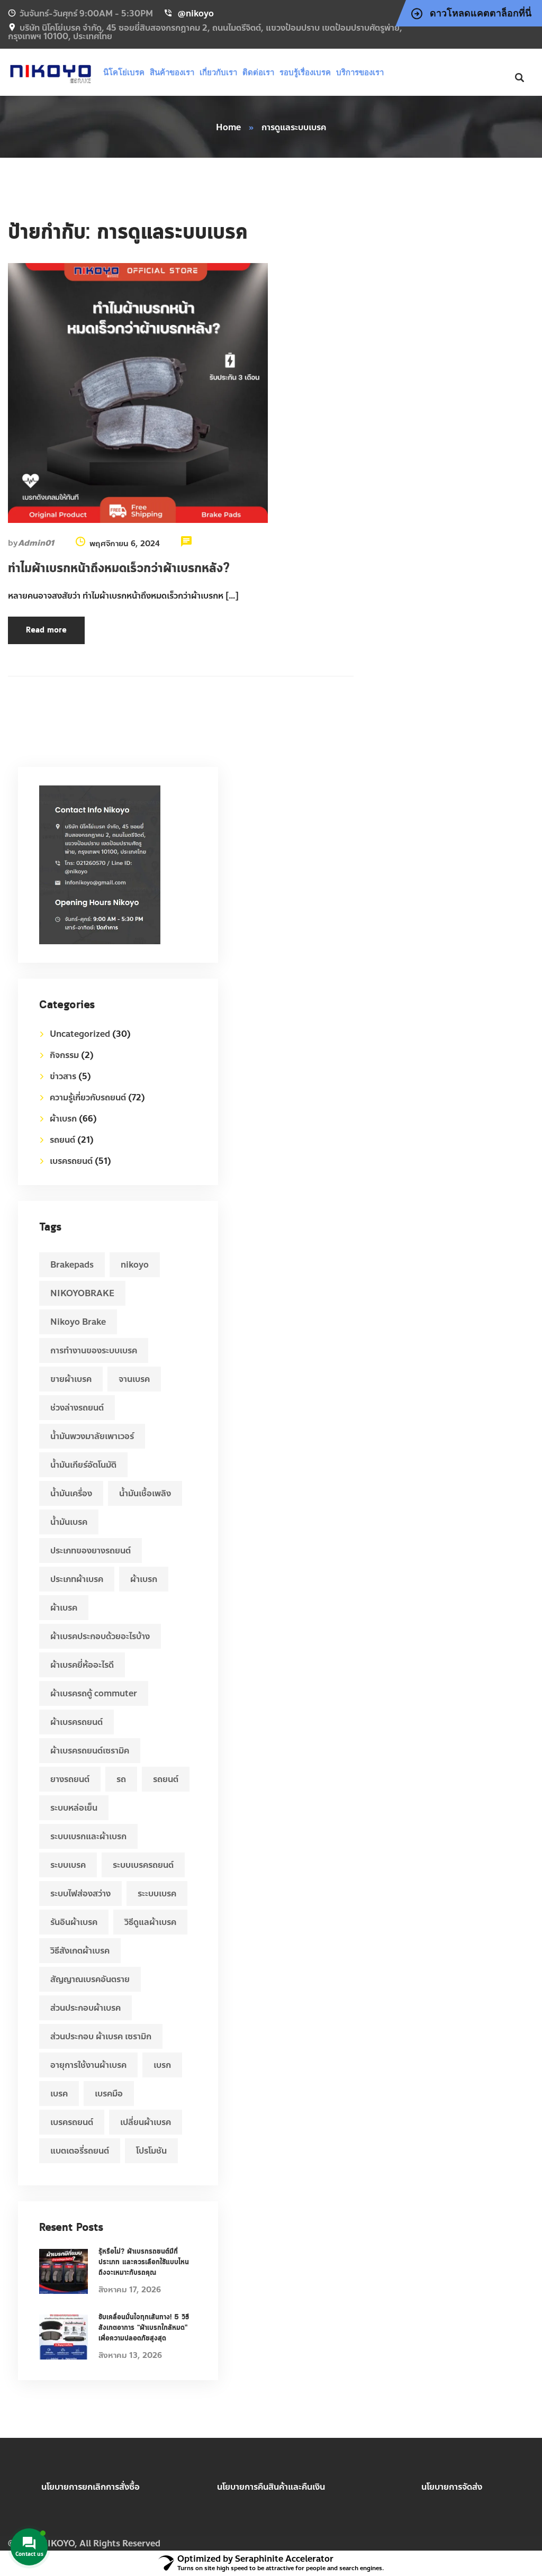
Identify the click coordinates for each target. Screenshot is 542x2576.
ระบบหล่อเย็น (74, 1808)
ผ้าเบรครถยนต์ (76, 1722)
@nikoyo (196, 13)
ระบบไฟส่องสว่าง (80, 1893)
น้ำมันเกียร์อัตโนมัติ (83, 1465)
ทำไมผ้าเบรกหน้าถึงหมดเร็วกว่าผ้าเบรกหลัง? (119, 568)
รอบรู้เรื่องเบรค (305, 72)
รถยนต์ (62, 1140)
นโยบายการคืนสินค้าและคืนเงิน (271, 2487)
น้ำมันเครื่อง (71, 1493)
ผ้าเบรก (63, 1119)
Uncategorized (80, 1034)
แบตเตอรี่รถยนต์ (80, 2151)
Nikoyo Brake (78, 1322)
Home (228, 127)
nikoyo (135, 1265)
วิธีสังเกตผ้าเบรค (80, 1951)
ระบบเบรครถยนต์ (143, 1865)
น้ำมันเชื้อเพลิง (145, 1493)
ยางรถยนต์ (70, 1779)
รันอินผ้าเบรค (74, 1922)
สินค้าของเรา (172, 72)
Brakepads (72, 1265)
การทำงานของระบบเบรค (94, 1350)
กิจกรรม (64, 1055)
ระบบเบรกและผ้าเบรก (88, 1836)
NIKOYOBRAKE (82, 1293)
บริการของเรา (360, 72)
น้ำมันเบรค (69, 1522)
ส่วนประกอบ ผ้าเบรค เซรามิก (101, 2036)
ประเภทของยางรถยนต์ (91, 1551)
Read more (46, 630)
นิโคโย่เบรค (124, 72)
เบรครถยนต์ (71, 1161)
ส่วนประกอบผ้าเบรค (85, 2008)
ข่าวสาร (63, 1076)
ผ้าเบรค (64, 1608)
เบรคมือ (109, 2094)
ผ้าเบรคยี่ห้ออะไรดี (82, 1665)
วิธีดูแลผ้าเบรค (150, 1922)
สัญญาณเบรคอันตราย (90, 1979)
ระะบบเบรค (157, 1893)
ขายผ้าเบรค (71, 1379)
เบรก (162, 2065)
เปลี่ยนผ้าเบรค (146, 2122)
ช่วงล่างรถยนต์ (77, 1408)
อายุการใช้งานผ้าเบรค (88, 2065)
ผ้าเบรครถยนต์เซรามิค (90, 1751)
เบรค (59, 2094)
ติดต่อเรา (258, 72)
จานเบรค (134, 1379)
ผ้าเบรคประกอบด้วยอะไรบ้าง (100, 1636)
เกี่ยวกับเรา (218, 72)
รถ (121, 1779)
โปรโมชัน (151, 2151)
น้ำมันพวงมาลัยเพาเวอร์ (92, 1436)
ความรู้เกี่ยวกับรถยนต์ (88, 1097)
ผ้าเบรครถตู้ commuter (94, 1693)
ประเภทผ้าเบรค (77, 1579)
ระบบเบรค (68, 1865)
